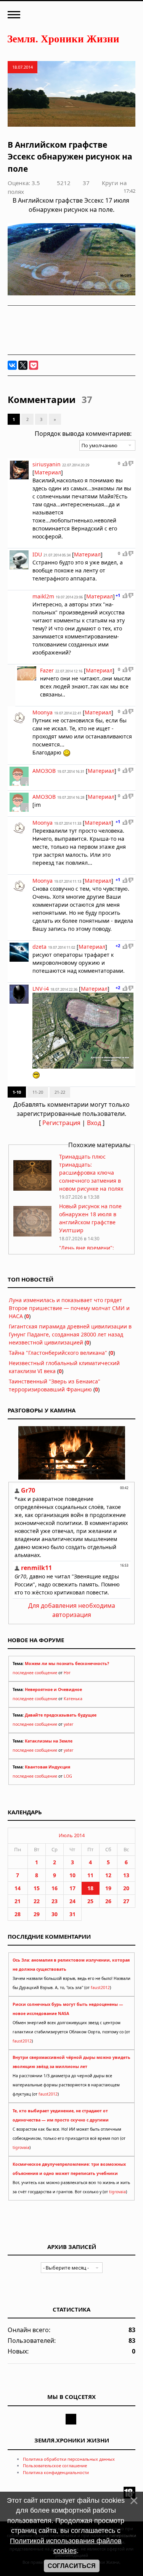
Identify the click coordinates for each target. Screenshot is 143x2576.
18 (90, 1888)
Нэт (67, 1673)
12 (108, 1875)
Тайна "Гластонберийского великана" (58, 1353)
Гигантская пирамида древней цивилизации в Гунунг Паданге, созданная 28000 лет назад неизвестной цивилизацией (70, 1334)
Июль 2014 (72, 1835)
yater (68, 1724)
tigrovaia (21, 2147)
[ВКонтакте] (12, 365)
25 (90, 1901)
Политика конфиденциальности (56, 2472)
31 (72, 1914)
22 (37, 1901)
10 (72, 1875)
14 (18, 1888)
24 (72, 1901)
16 (55, 1888)
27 (126, 1901)
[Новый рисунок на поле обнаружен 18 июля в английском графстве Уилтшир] (32, 1234)
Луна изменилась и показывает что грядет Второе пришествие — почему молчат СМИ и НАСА (69, 1308)
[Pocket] (34, 365)
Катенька (73, 1699)
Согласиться (72, 2566)
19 (108, 1888)
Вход (94, 1123)
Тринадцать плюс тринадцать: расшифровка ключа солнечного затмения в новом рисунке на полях (91, 1173)
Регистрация (61, 1123)
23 (55, 1901)
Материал (48, 472)
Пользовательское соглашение (55, 2466)
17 (72, 1888)
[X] (23, 365)
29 (37, 1914)
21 (18, 1901)
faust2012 (100, 1988)
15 (37, 1888)
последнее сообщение (35, 1673)
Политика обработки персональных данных (69, 2459)
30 (55, 1914)
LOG (68, 1776)
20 (126, 1888)
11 (90, 1875)
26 (108, 1901)
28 (18, 1914)
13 (126, 1875)
